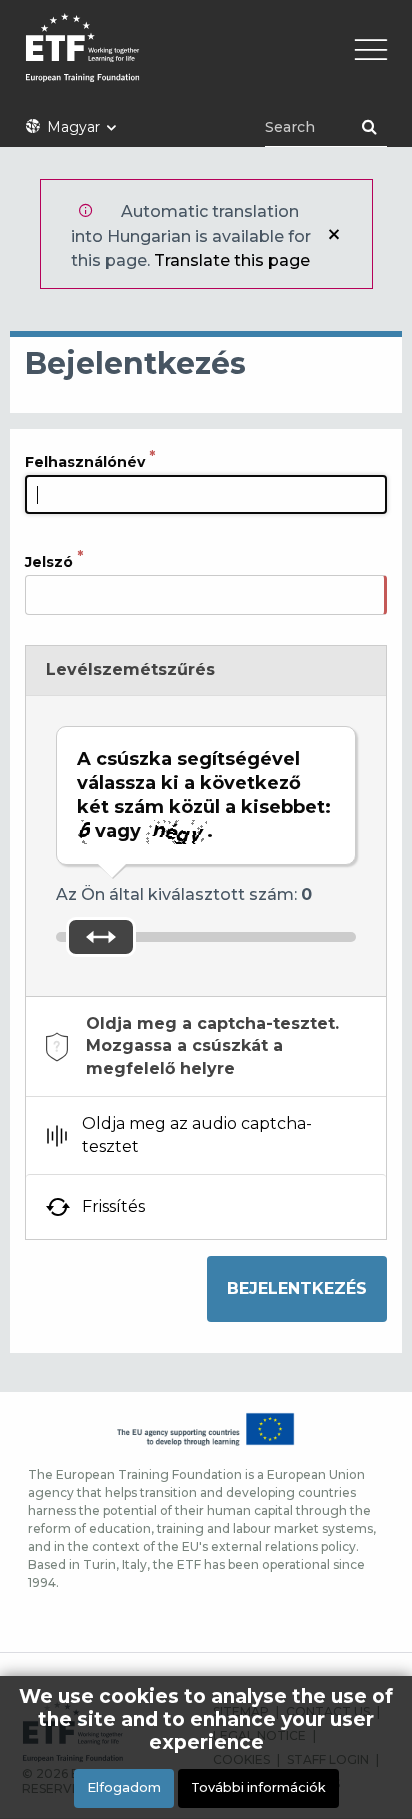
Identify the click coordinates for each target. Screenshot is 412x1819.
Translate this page (232, 260)
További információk (258, 1787)
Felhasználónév (85, 462)
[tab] (206, 1046)
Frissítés (113, 1206)
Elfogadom (124, 1787)
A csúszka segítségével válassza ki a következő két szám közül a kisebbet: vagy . (204, 795)
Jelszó (49, 562)
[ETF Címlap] (206, 60)
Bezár (334, 234)
